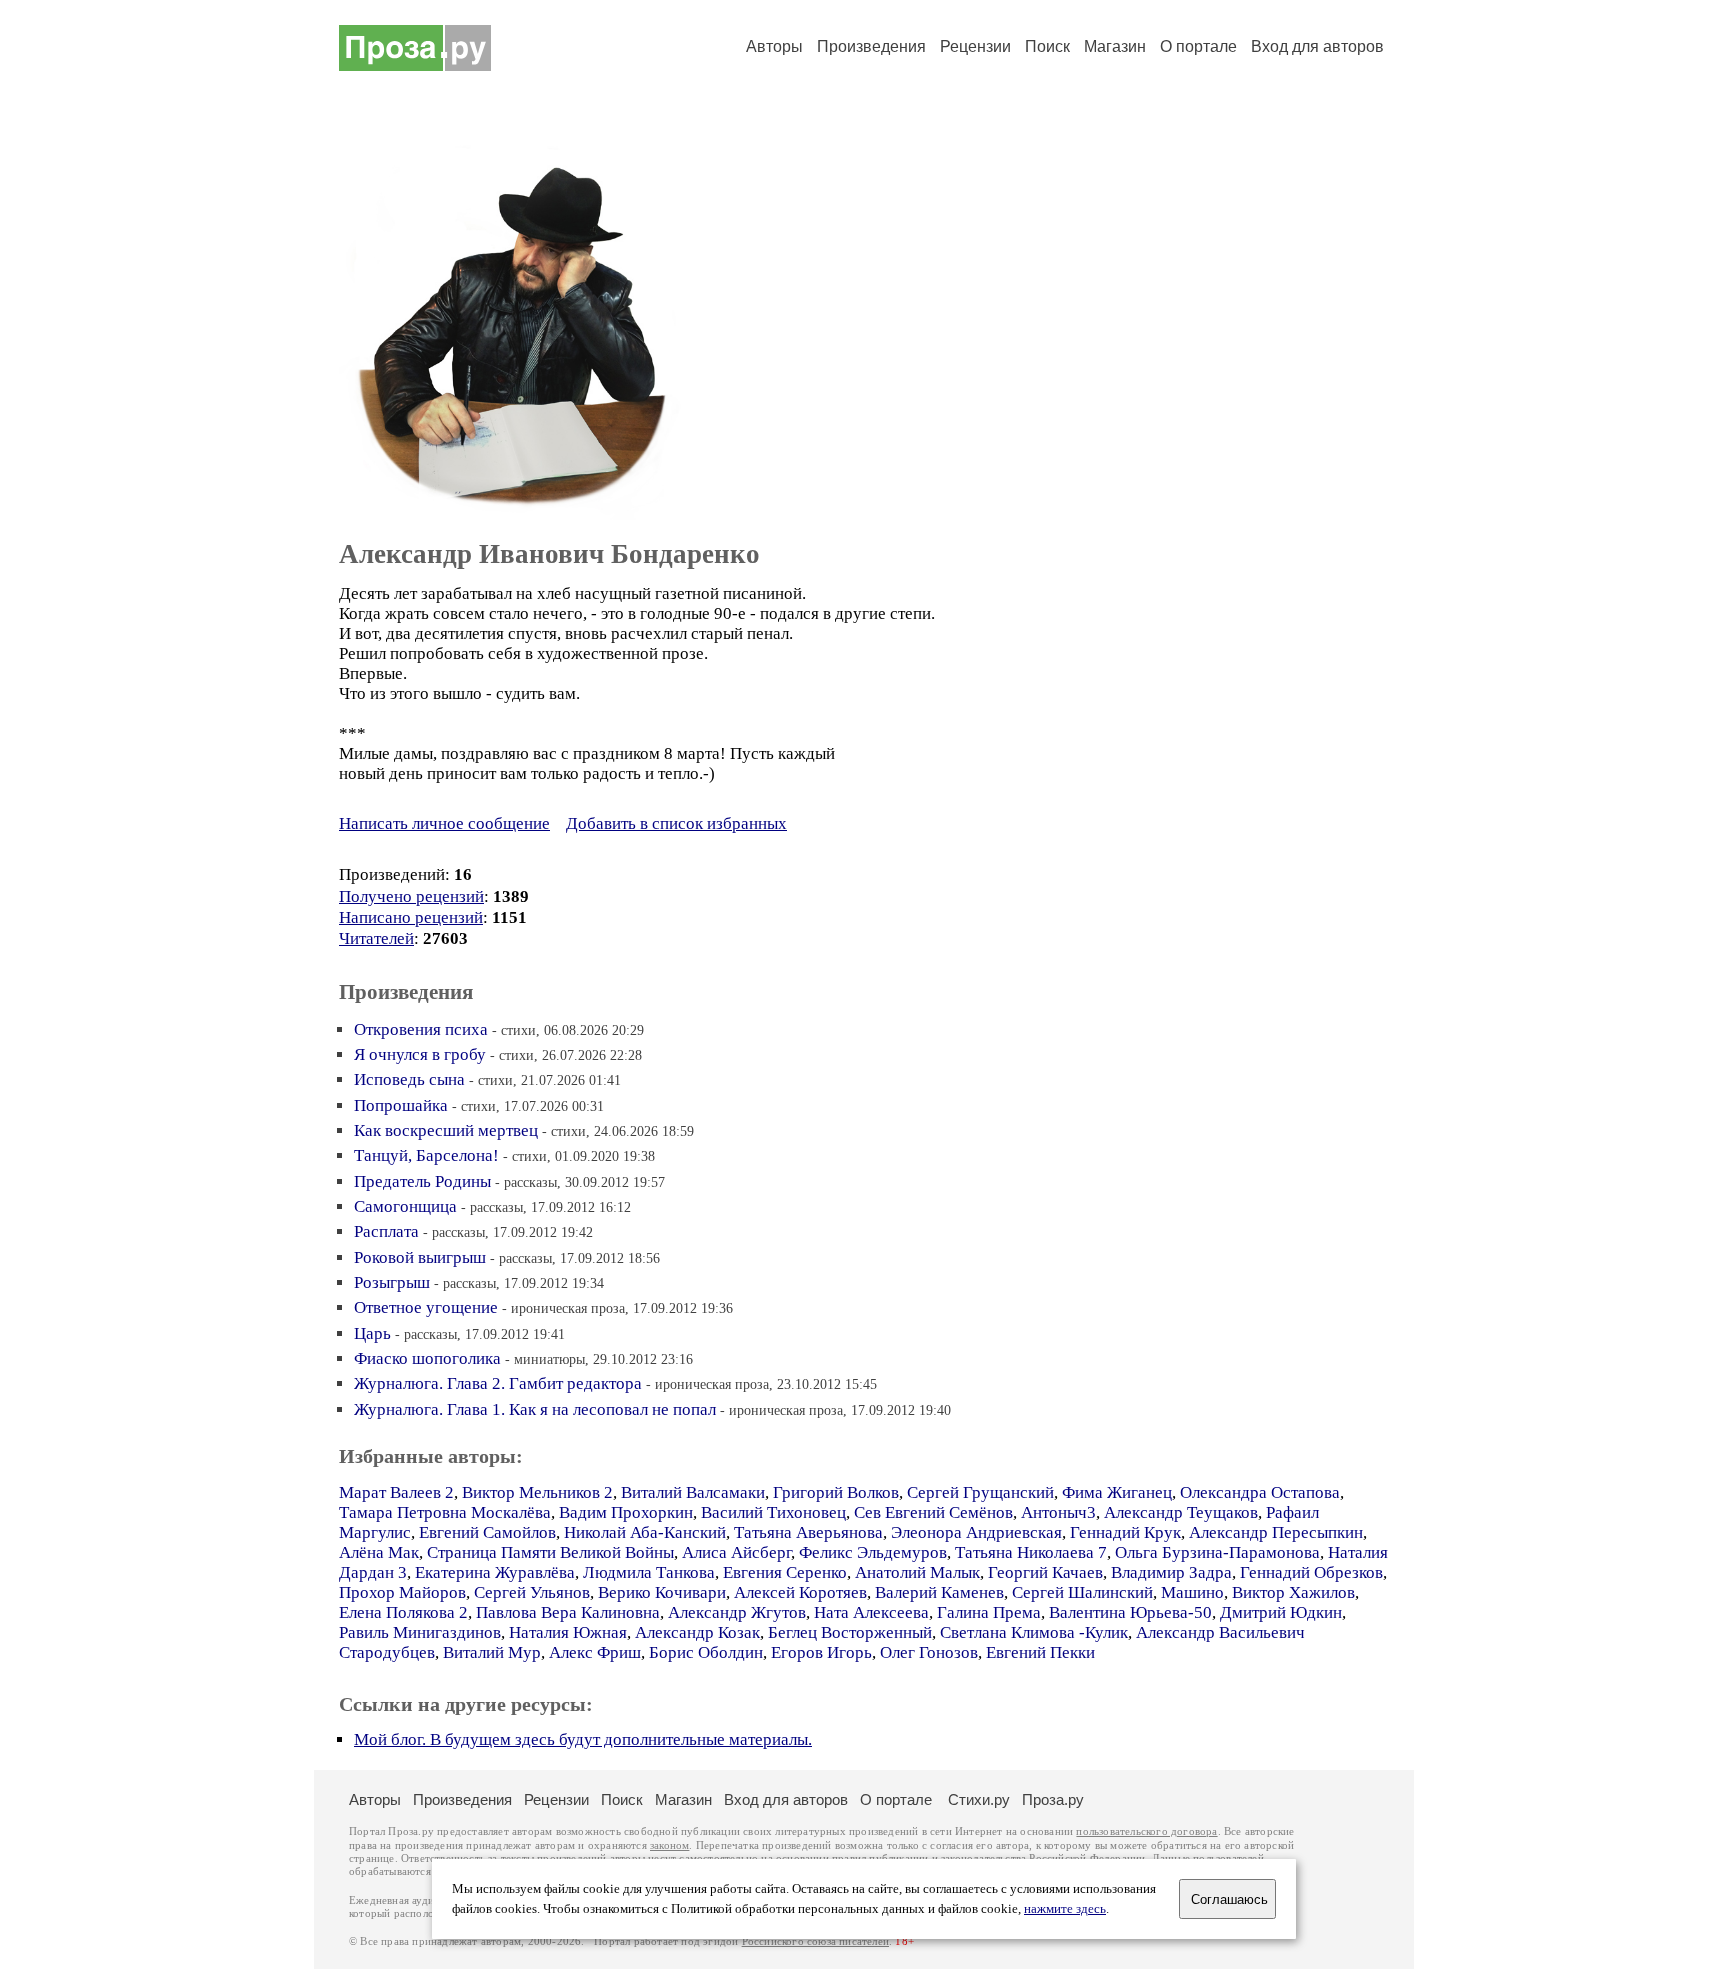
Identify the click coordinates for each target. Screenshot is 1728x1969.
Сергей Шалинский (1082, 1592)
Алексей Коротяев (800, 1592)
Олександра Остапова (1260, 1492)
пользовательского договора (1146, 1831)
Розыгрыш (392, 1282)
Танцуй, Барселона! (426, 1155)
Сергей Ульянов (532, 1592)
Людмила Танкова (649, 1572)
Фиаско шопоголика (427, 1358)
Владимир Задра (1171, 1572)
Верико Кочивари (662, 1592)
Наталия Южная (568, 1632)
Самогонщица (405, 1206)
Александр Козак (697, 1632)
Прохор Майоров (402, 1592)
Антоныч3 (1058, 1512)
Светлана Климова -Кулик (1034, 1632)
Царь (372, 1333)
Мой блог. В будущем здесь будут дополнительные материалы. (583, 1739)
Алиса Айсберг (736, 1552)
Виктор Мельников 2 (537, 1492)
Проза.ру (1053, 1799)
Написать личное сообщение (444, 823)
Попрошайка (401, 1105)
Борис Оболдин (706, 1652)
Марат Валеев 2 (396, 1492)
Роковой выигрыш (420, 1257)
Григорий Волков (836, 1492)
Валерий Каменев (939, 1592)
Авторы (774, 46)
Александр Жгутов (737, 1612)
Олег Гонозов (929, 1652)
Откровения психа (421, 1029)
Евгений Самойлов (487, 1532)
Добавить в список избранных (676, 823)
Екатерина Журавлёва (495, 1572)
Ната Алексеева (871, 1612)
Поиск (1047, 46)
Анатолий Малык (917, 1572)
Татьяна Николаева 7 (1031, 1552)
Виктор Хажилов (1293, 1592)
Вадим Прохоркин (626, 1512)
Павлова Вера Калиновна (568, 1612)
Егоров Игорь (821, 1652)
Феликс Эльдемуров (873, 1552)
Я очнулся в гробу (420, 1054)
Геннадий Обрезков (1311, 1572)
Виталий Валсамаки (693, 1492)
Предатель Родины (422, 1181)
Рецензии (975, 46)
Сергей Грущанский (980, 1492)
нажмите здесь (1065, 1909)
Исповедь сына (409, 1079)
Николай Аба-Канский (645, 1532)
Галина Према (989, 1612)
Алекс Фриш (595, 1652)
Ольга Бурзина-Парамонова (1217, 1552)
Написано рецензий (411, 917)
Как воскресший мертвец (446, 1130)
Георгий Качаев (1045, 1572)
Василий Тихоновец (773, 1512)
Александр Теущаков (1181, 1512)
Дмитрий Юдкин (1281, 1612)
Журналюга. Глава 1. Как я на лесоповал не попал (535, 1409)
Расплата (386, 1231)
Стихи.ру (979, 1799)
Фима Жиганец (1117, 1492)
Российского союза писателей (815, 1941)
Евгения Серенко (785, 1572)
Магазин (1115, 46)
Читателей (376, 938)
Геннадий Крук (1125, 1532)
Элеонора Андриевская (976, 1532)
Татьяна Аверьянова (808, 1532)
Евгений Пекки (1040, 1652)
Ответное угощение (426, 1307)
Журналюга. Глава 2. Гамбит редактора (498, 1383)
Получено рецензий (411, 896)
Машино (1192, 1592)
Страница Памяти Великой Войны (550, 1552)
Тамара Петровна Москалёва (445, 1512)
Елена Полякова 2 (403, 1612)
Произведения (871, 46)
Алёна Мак (379, 1552)
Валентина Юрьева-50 (1130, 1612)
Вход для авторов (1317, 46)
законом (669, 1845)
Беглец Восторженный (850, 1632)
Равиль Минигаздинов (420, 1632)
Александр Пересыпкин (1276, 1532)
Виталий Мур (492, 1652)
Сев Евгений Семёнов (933, 1512)
